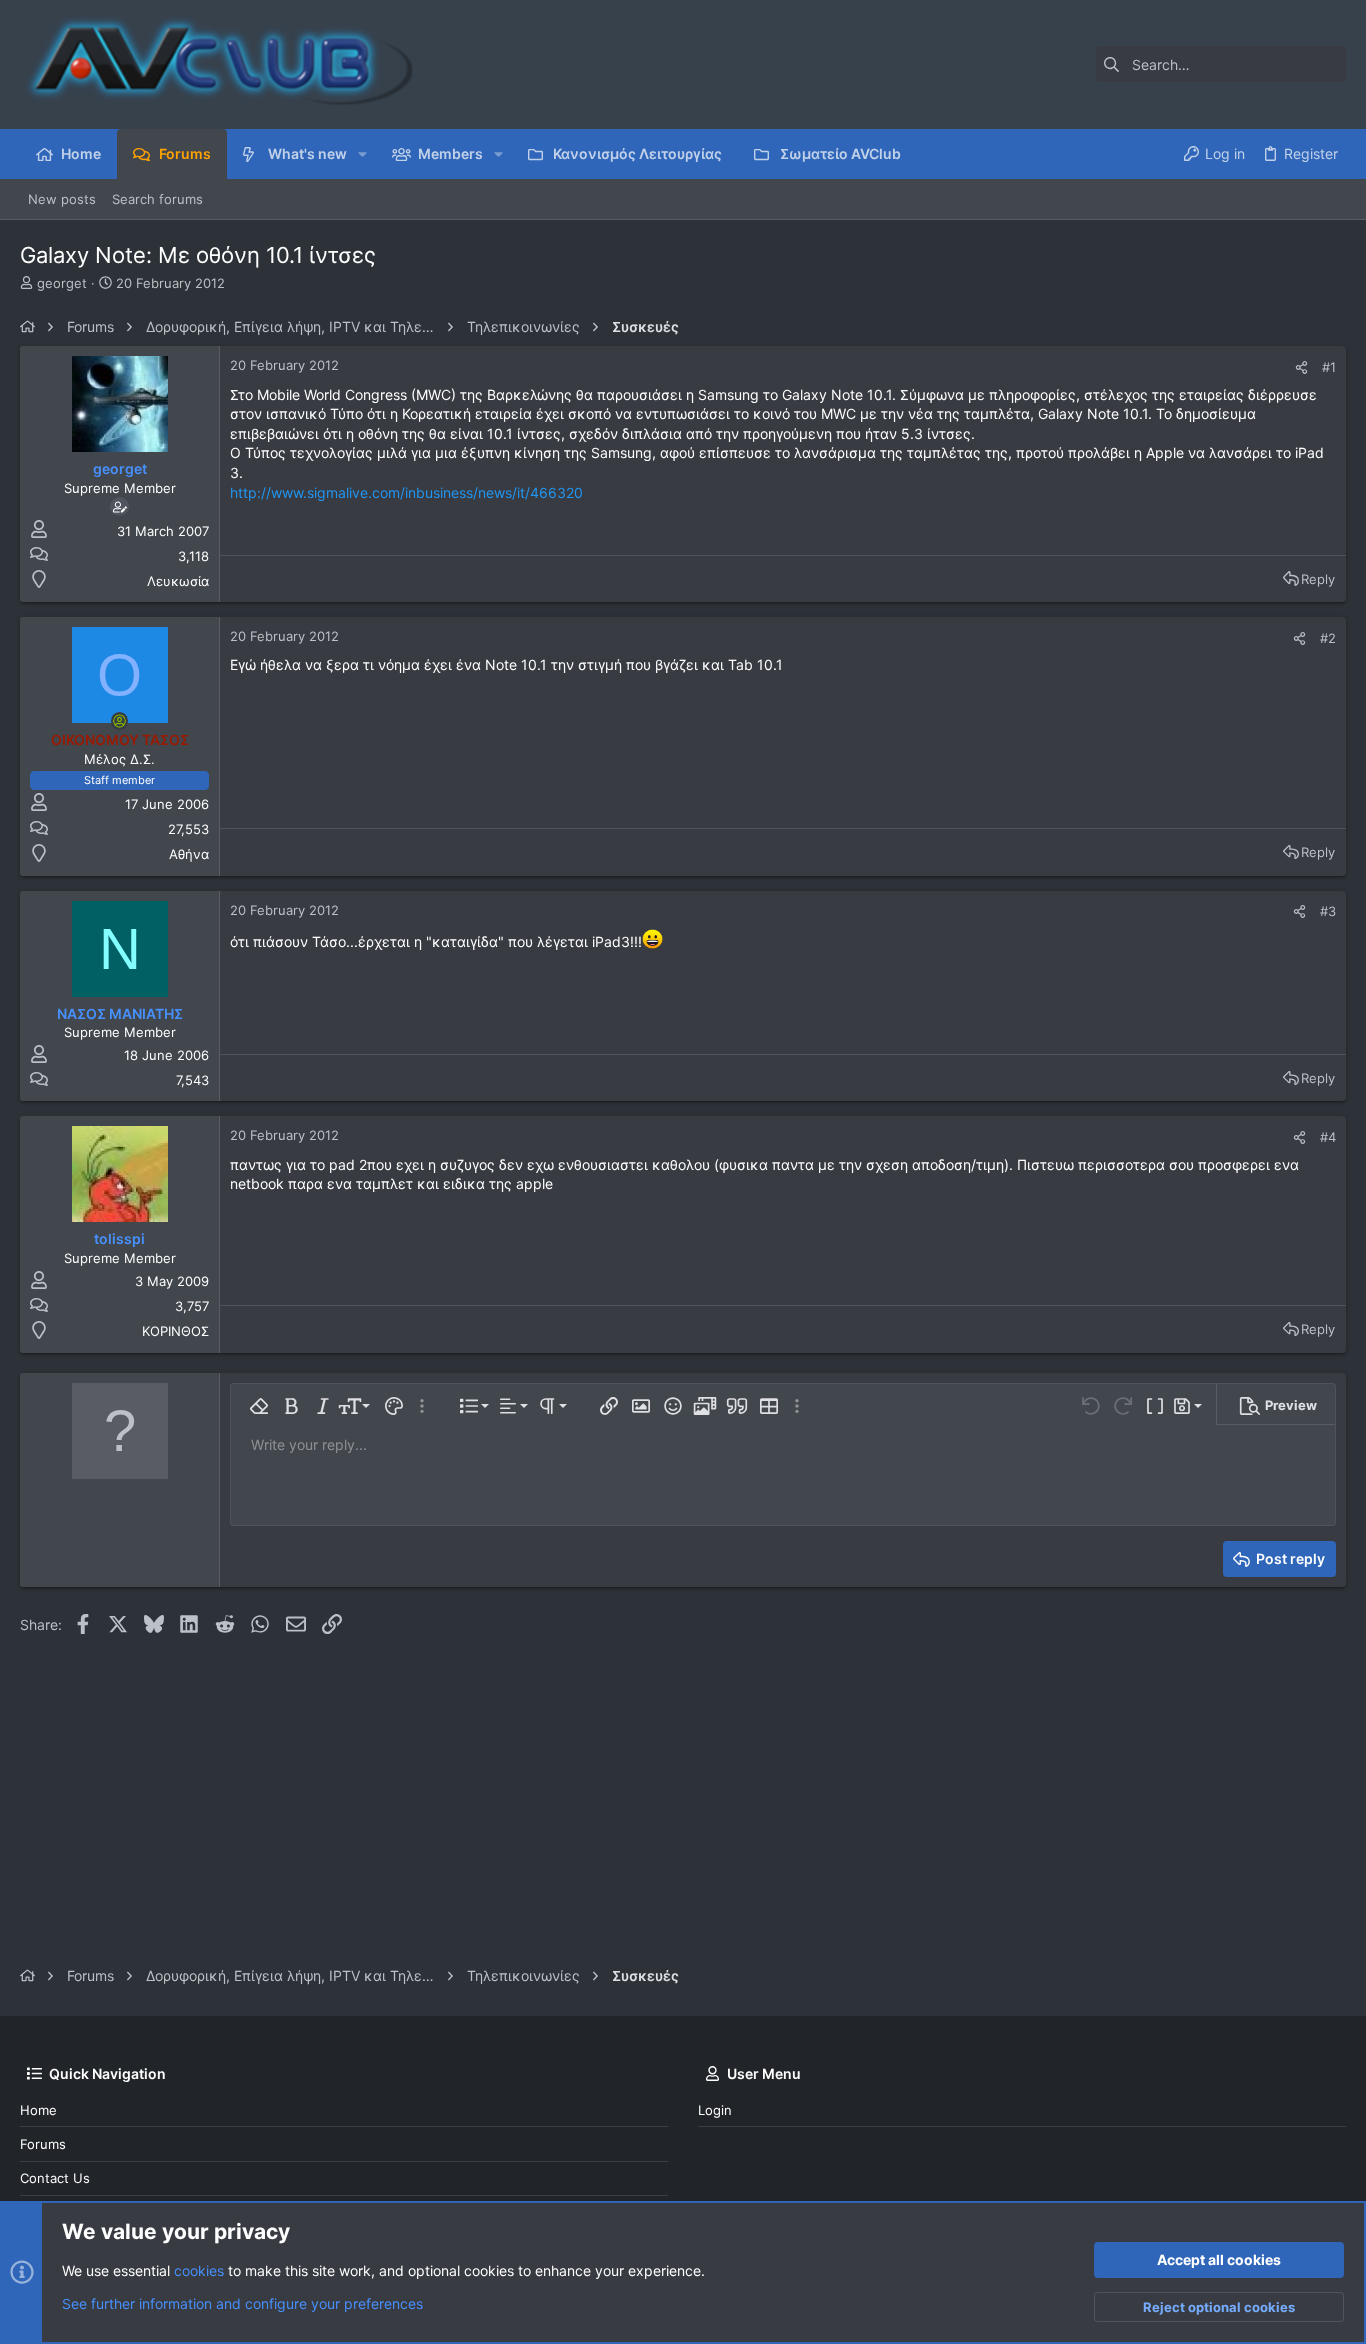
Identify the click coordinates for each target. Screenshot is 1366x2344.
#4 (1328, 1137)
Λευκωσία (178, 581)
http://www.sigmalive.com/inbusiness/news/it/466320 (406, 492)
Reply (1318, 579)
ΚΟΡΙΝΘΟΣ (175, 1331)
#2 (1328, 638)
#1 (1329, 367)
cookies (199, 2270)
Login (715, 2110)
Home (38, 2110)
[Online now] (120, 721)
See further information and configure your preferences (242, 2303)
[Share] (1301, 367)
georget (62, 283)
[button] (362, 154)
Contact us (55, 2178)
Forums (43, 2144)
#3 (1328, 911)
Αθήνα (189, 854)
